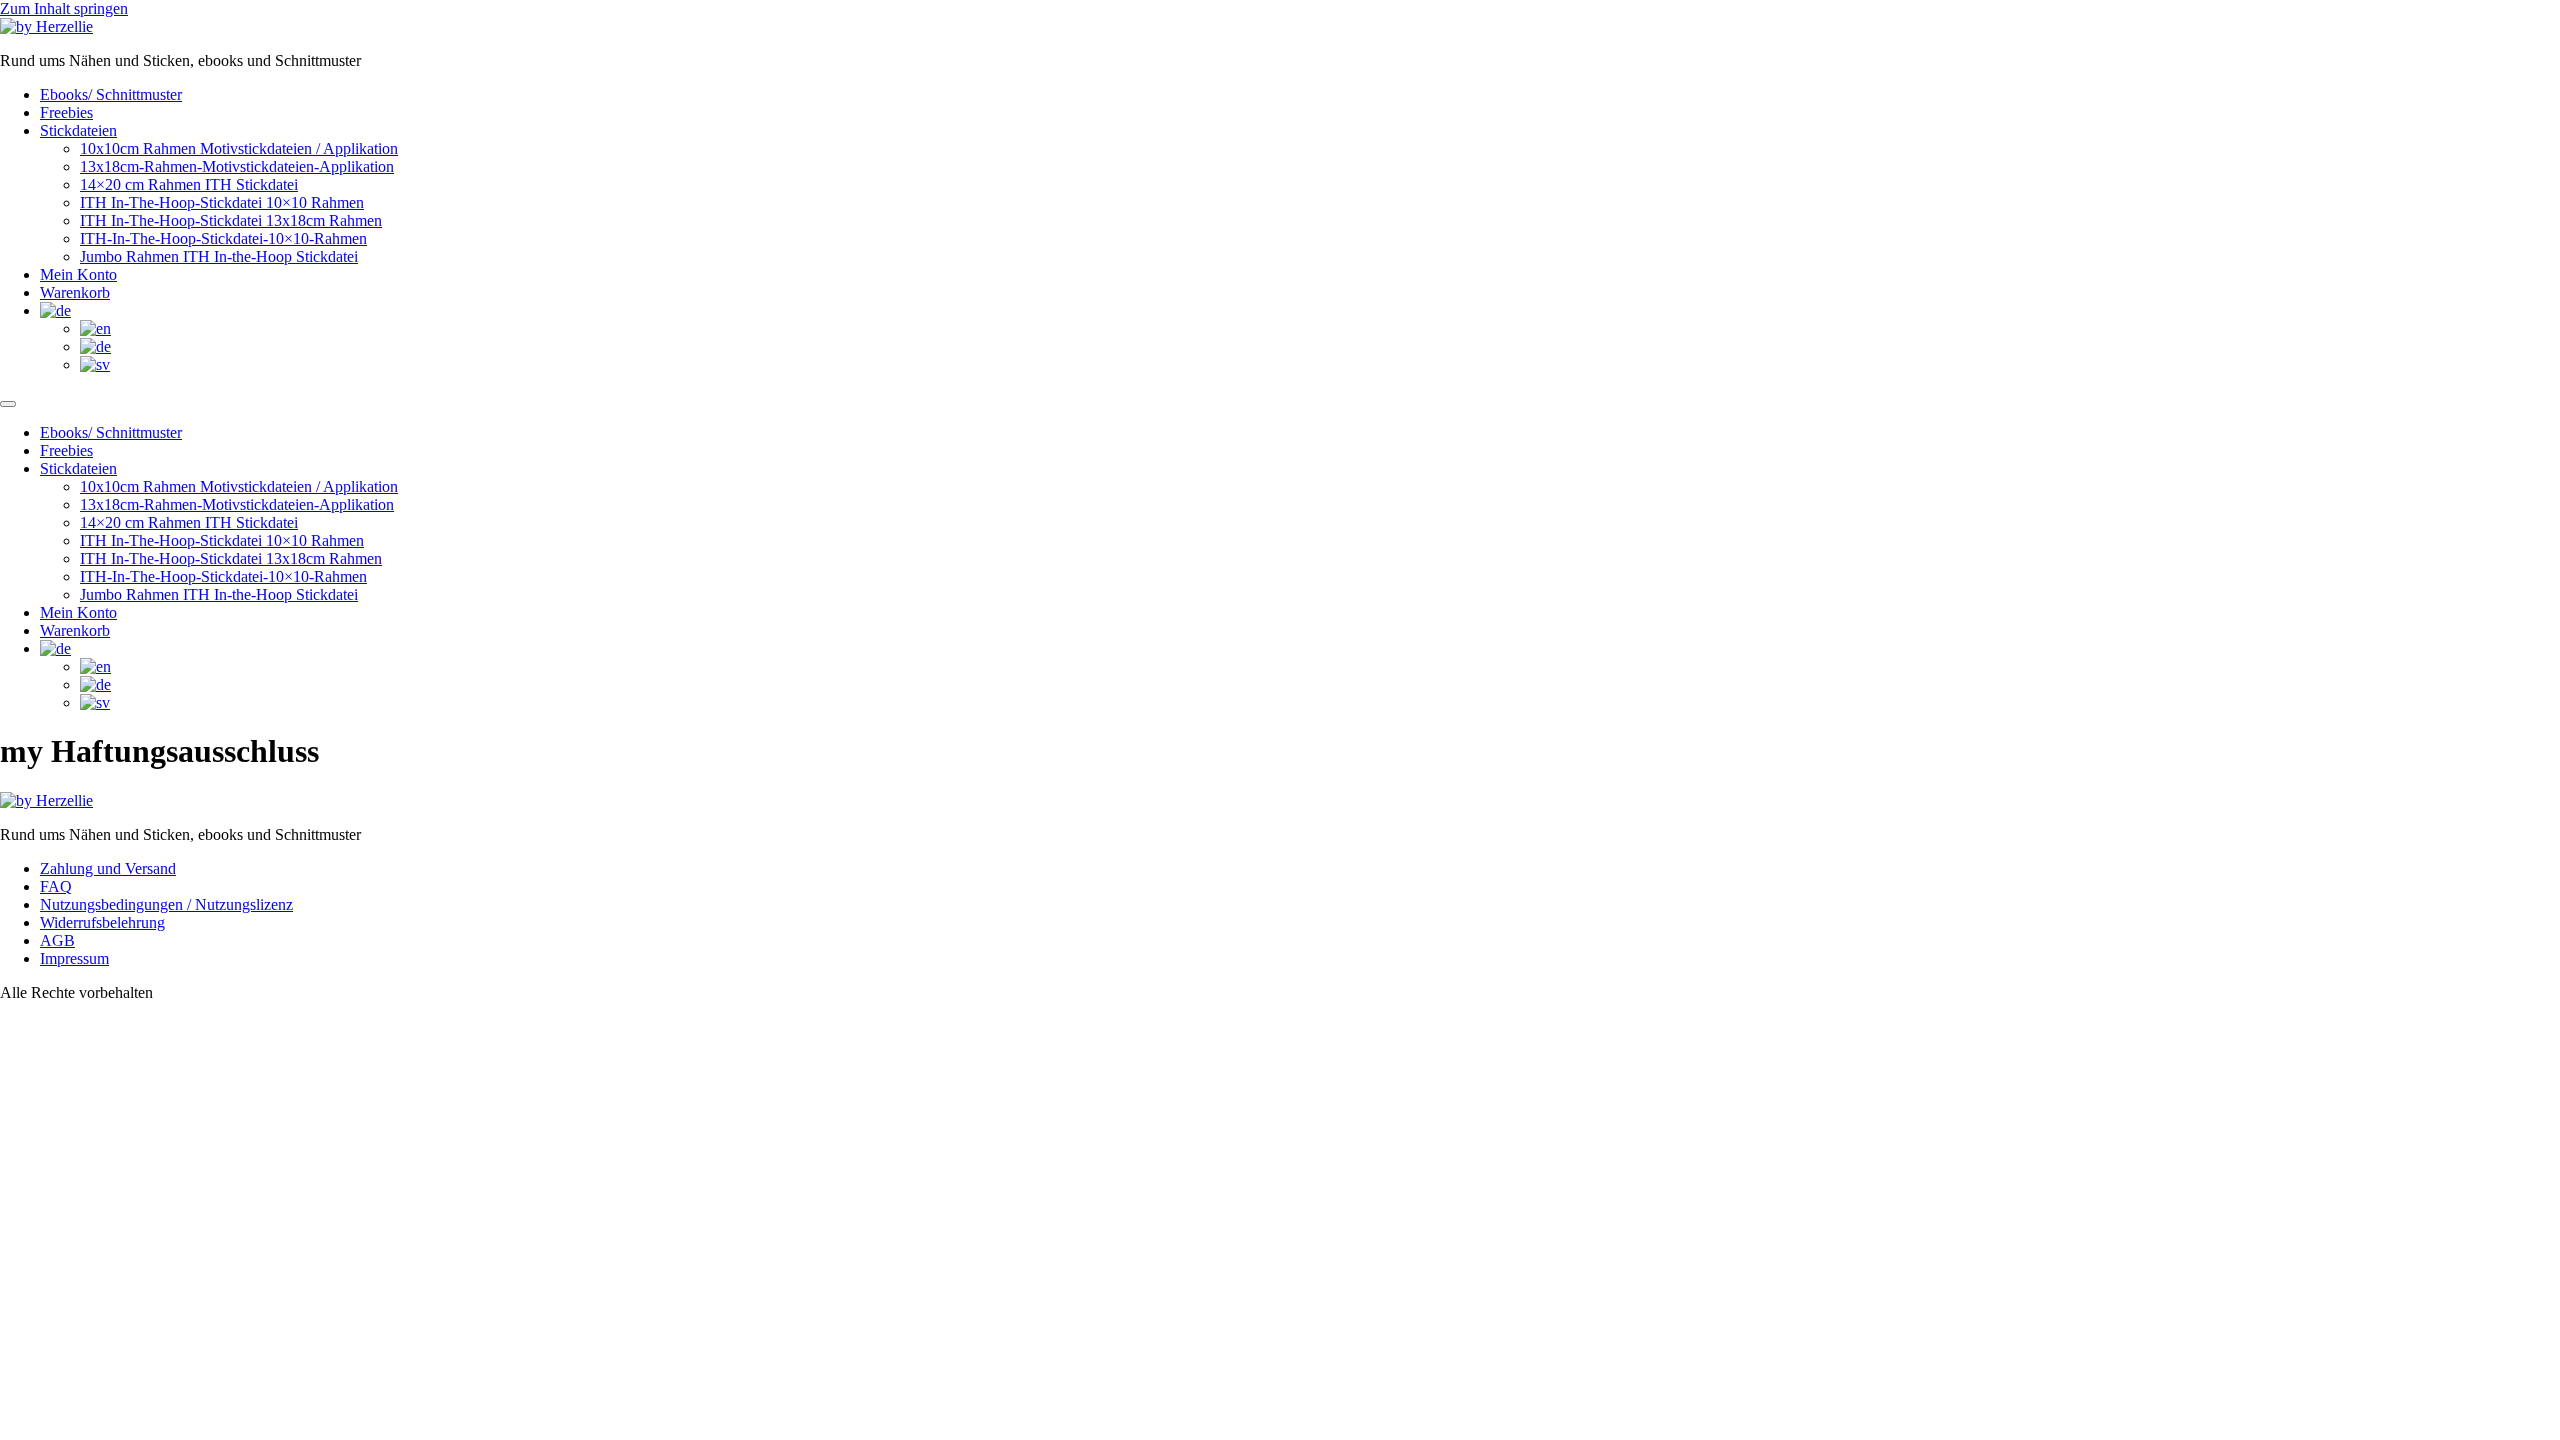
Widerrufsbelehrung (102, 922)
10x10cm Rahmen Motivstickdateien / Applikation (239, 148)
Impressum (74, 958)
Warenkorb (75, 292)
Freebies (66, 112)
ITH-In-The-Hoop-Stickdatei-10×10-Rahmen (223, 238)
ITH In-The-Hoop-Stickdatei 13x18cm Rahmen (231, 220)
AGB (57, 940)
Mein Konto (78, 274)
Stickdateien (78, 130)
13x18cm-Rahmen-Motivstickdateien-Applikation (237, 166)
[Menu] (8, 404)
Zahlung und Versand (108, 868)
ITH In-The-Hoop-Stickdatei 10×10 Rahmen (222, 202)
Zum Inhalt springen (64, 8)
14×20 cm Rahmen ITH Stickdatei (189, 184)
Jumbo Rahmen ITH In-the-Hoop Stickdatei (219, 256)
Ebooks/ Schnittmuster (111, 94)
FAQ (56, 886)
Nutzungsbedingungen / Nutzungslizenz (166, 904)
